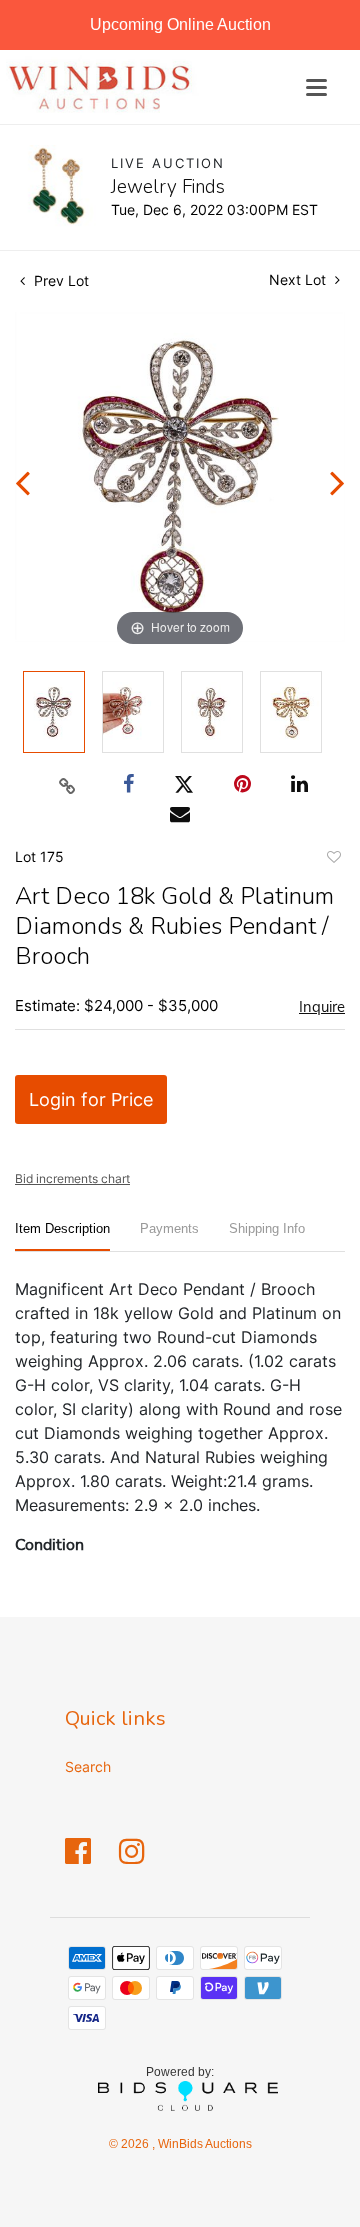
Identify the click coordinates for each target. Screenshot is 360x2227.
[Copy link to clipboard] (68, 785)
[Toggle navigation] (316, 87)
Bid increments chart (72, 1178)
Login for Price (91, 1099)
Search (88, 1766)
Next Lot (299, 279)
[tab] (62, 1236)
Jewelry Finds (168, 187)
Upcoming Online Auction (180, 24)
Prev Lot (59, 280)
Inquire (322, 1007)
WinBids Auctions (203, 2144)
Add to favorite (333, 860)
